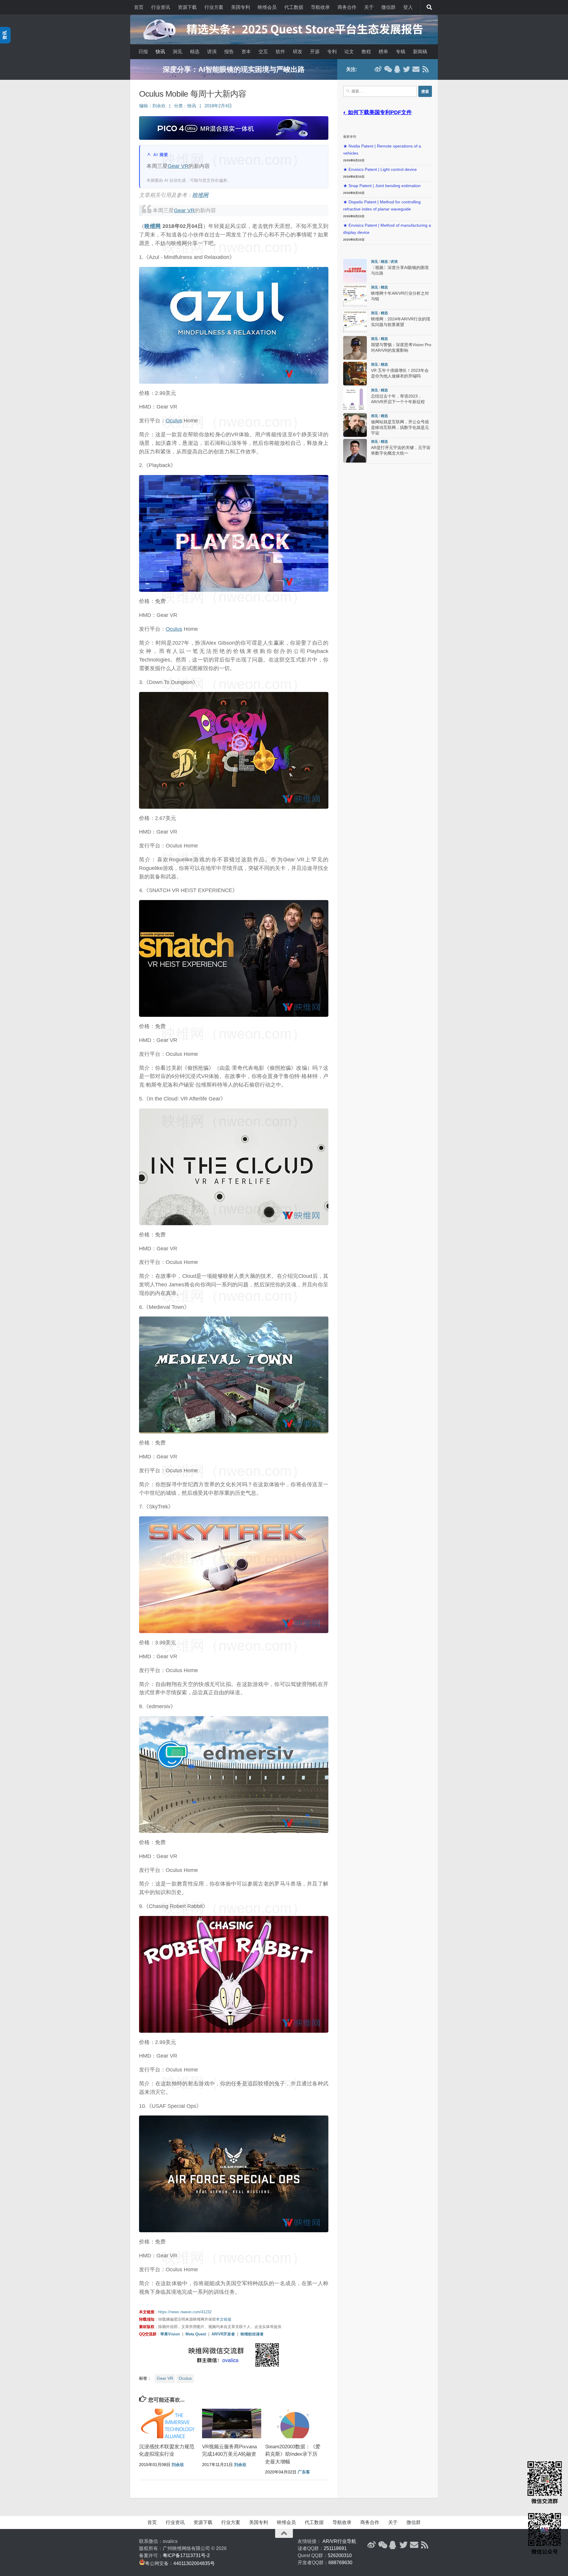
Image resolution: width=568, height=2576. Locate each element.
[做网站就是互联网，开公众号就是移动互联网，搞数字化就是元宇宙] (355, 425)
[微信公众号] (388, 69)
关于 (369, 7)
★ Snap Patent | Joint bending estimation (382, 186)
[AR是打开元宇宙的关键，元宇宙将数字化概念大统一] (355, 451)
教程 (366, 52)
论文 (349, 52)
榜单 (383, 52)
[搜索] (429, 7)
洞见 (177, 52)
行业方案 (214, 7)
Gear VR (178, 166)
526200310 (340, 2555)
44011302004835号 (194, 2563)
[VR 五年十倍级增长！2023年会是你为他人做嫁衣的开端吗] (355, 374)
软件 (280, 52)
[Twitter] (406, 69)
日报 (143, 52)
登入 (408, 7)
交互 (263, 52)
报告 (229, 52)
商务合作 (347, 7)
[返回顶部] (284, 2533)
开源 (315, 52)
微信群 (388, 7)
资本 (246, 52)
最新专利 (350, 137)
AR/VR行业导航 (339, 2541)
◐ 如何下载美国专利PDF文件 (377, 112)
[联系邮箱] (416, 69)
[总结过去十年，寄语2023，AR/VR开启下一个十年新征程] (355, 399)
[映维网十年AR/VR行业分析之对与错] (355, 296)
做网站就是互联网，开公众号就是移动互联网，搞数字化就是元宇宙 (400, 428)
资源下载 (187, 7)
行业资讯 (161, 7)
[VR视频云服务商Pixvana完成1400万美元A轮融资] (232, 2423)
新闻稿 (420, 52)
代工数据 (294, 7)
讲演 (212, 52)
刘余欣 (159, 106)
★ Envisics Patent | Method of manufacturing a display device (387, 229)
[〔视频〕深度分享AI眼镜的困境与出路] (355, 271)
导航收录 (320, 7)
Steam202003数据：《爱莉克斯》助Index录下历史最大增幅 (293, 2454)
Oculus (174, 421)
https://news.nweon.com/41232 (185, 2312)
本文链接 (224, 2319)
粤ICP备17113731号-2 (186, 2555)
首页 (139, 7)
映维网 (200, 195)
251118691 (335, 2548)
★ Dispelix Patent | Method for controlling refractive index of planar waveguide (382, 206)
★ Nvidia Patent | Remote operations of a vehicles (382, 150)
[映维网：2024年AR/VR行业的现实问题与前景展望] (355, 322)
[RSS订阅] (425, 69)
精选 (195, 52)
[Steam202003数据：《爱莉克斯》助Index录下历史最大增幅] (295, 2423)
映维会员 (267, 7)
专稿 (401, 52)
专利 (332, 52)
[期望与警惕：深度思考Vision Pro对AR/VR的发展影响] (355, 348)
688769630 (340, 2563)
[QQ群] (397, 69)
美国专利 (241, 7)
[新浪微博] (378, 69)
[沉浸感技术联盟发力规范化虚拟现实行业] (169, 2423)
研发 (298, 52)
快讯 (160, 52)
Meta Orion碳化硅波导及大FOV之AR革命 (234, 69)
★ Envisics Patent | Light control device (380, 170)
